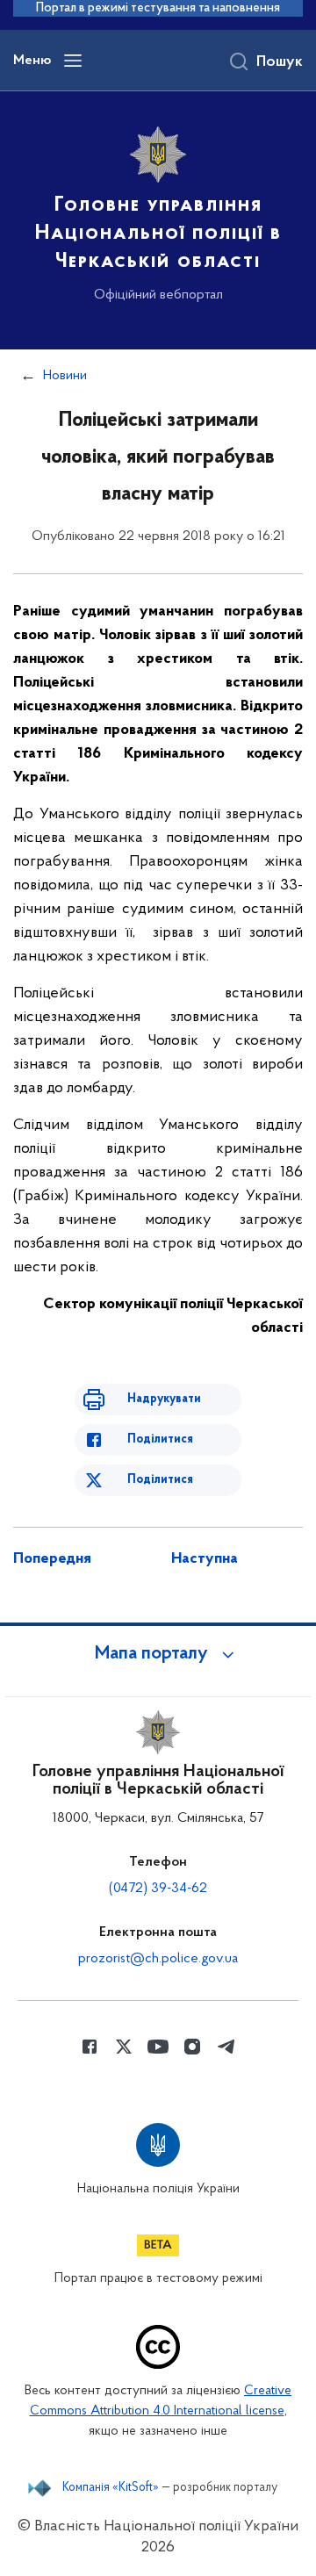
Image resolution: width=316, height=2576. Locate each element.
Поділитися (160, 1439)
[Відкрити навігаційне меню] (73, 61)
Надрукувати (164, 1399)
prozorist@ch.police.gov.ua (158, 1959)
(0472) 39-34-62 (158, 1889)
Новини (65, 376)
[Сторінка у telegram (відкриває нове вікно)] (226, 2047)
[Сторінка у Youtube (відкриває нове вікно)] (158, 2047)
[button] (158, 1654)
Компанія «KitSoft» (111, 2488)
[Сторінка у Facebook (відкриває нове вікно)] (90, 2047)
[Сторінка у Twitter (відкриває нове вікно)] (124, 2047)
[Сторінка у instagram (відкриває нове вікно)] (192, 2047)
